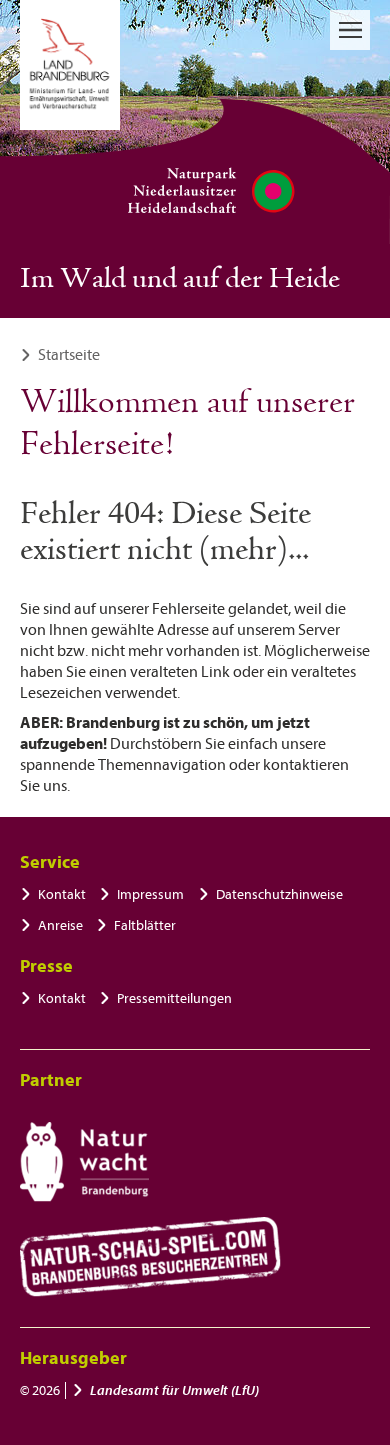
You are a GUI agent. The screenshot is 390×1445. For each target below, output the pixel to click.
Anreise (60, 925)
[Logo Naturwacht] (84, 1162)
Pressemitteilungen (174, 998)
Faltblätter (145, 925)
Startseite (69, 355)
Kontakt (62, 894)
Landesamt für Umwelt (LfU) (174, 1390)
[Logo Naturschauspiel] (150, 1257)
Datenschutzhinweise (279, 894)
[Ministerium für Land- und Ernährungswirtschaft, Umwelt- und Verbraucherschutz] (70, 65)
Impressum (150, 894)
